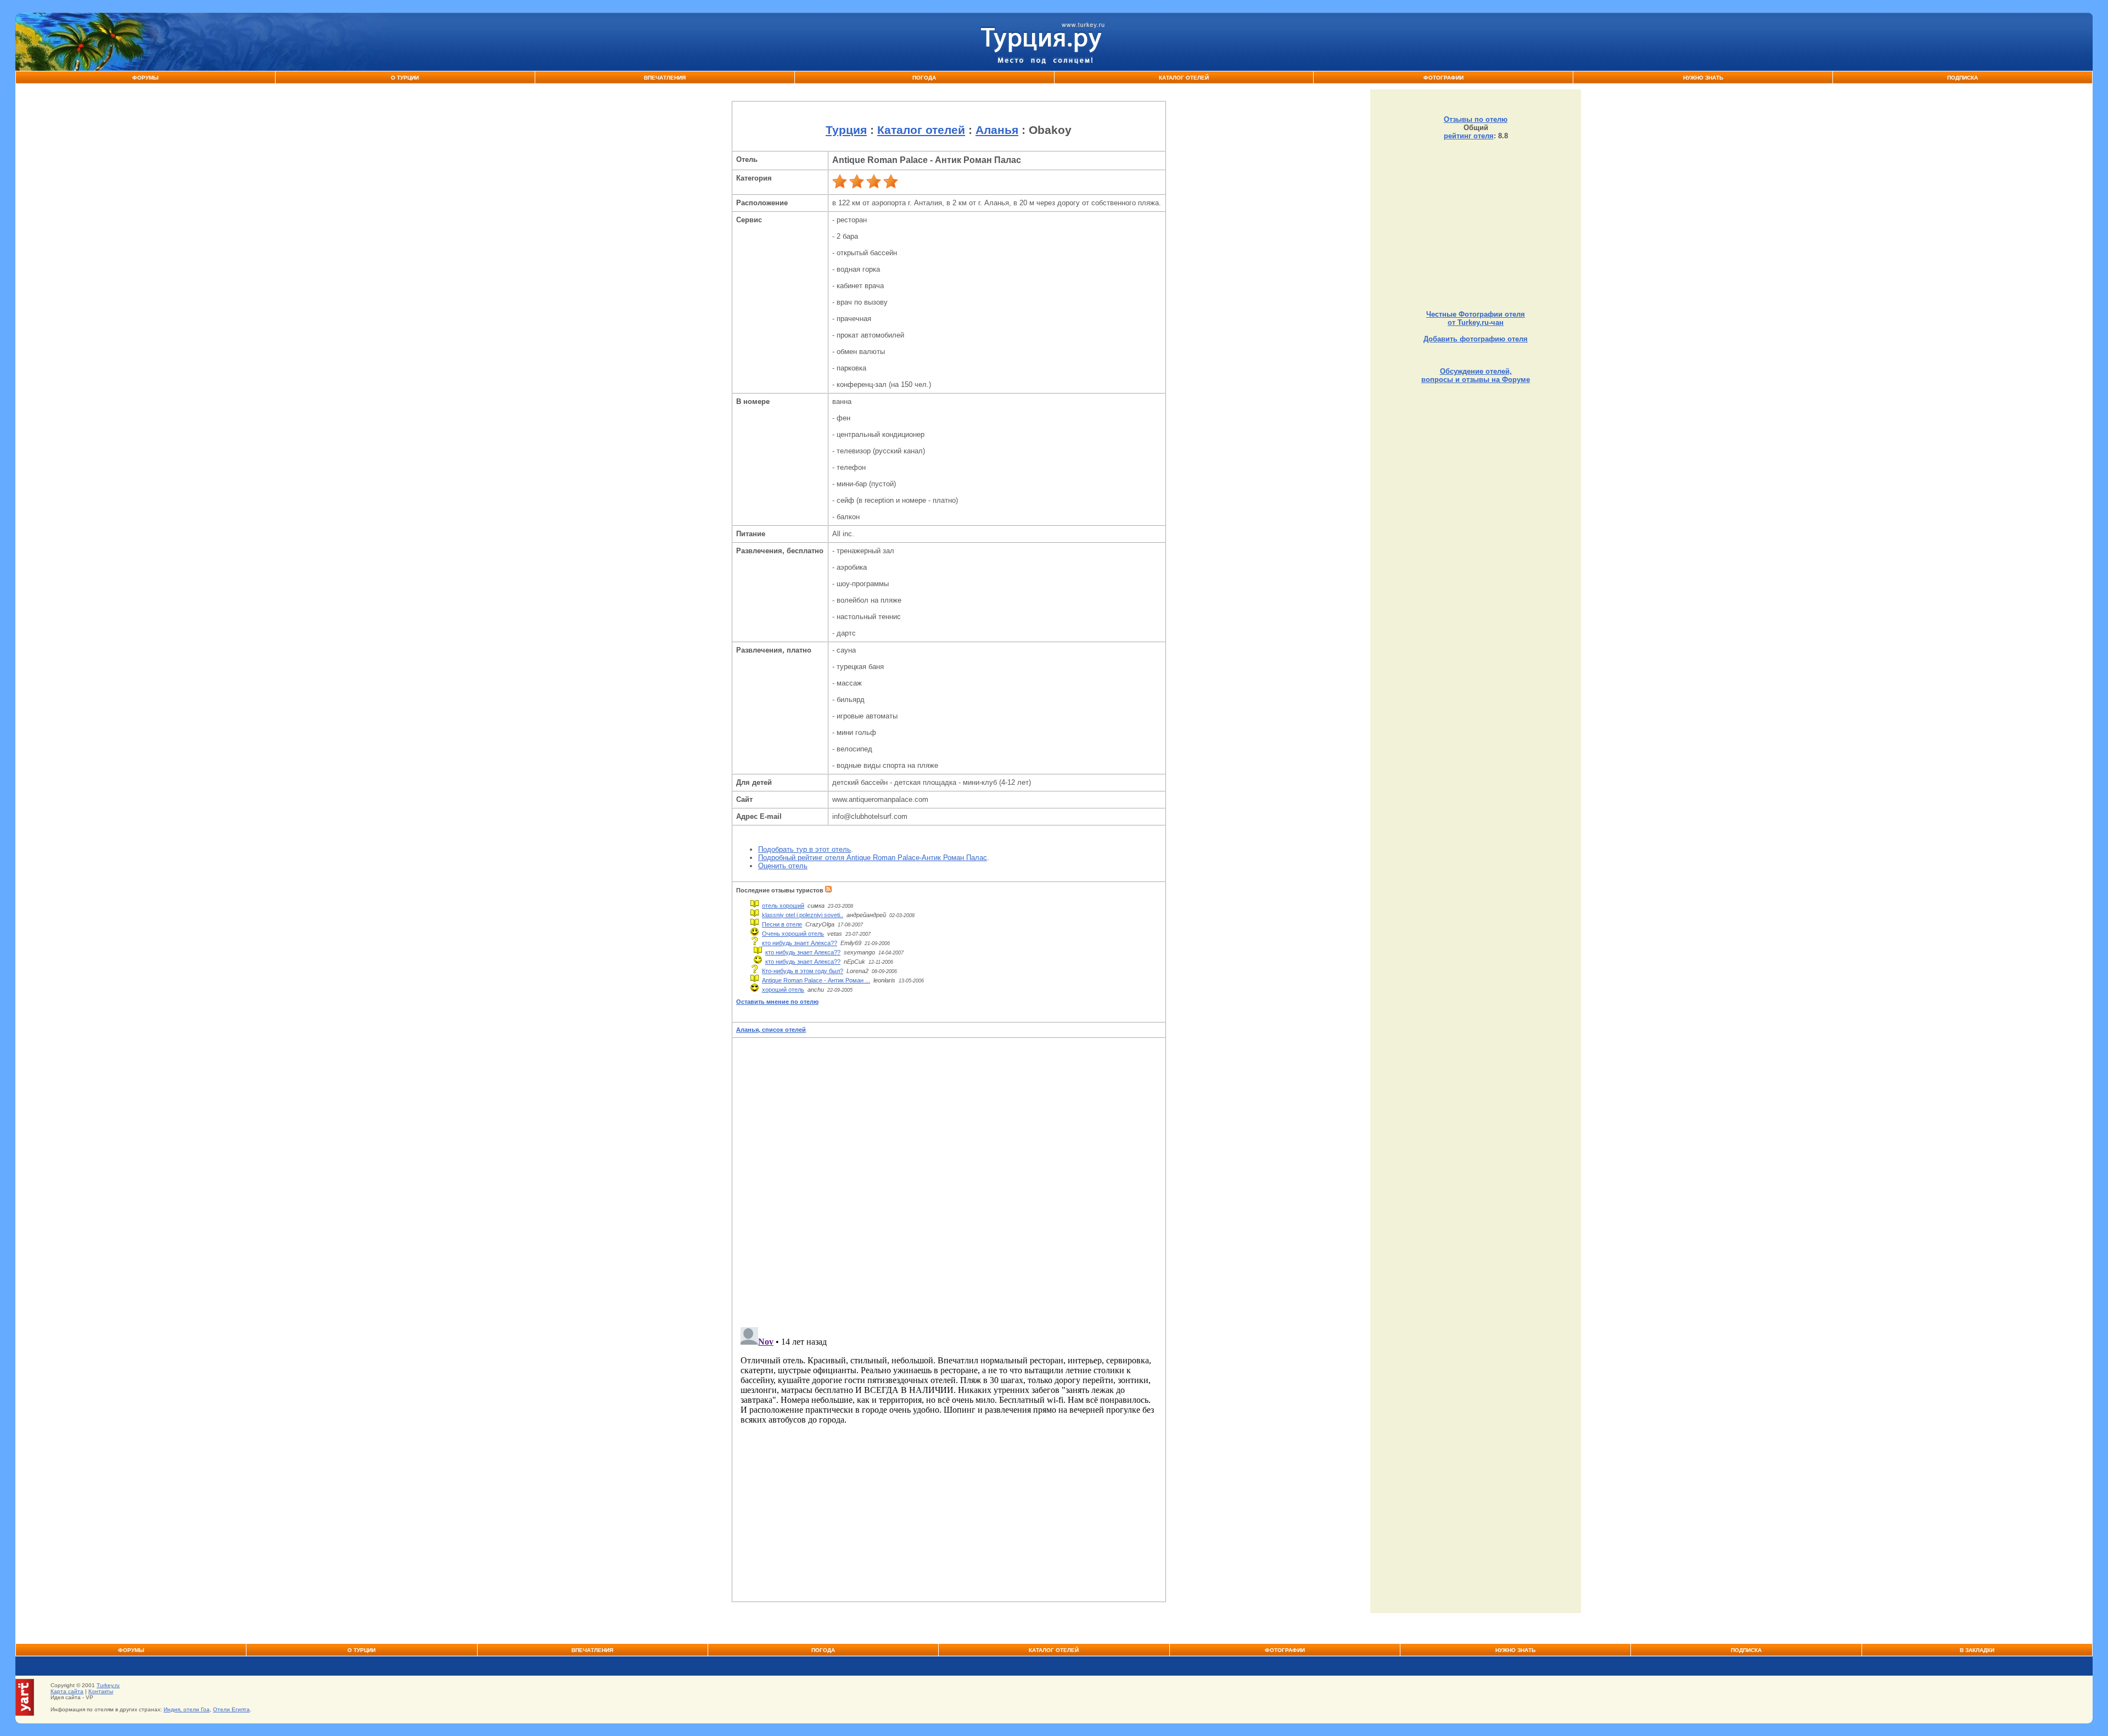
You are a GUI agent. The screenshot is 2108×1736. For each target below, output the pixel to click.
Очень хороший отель (793, 934)
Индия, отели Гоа (187, 1709)
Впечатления (665, 78)
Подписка (1963, 78)
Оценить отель (783, 866)
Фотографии (1443, 78)
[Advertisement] (1476, 225)
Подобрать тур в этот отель (804, 849)
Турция (846, 130)
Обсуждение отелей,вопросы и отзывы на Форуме (1476, 375)
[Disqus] (949, 1179)
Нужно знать (1703, 78)
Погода (924, 78)
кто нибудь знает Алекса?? (800, 943)
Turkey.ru (108, 1685)
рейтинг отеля (1469, 136)
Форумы (145, 78)
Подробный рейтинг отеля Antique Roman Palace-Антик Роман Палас (873, 858)
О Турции (405, 78)
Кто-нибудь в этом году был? (803, 971)
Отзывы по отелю (1476, 119)
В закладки (1977, 1650)
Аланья (997, 130)
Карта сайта (67, 1691)
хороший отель (783, 990)
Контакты (101, 1691)
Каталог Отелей (1184, 78)
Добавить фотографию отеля (1476, 339)
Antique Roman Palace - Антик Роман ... (816, 980)
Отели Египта (231, 1709)
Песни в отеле (782, 924)
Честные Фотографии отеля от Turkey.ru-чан (1476, 318)
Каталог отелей (921, 130)
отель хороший (783, 906)
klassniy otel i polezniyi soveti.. (803, 915)
